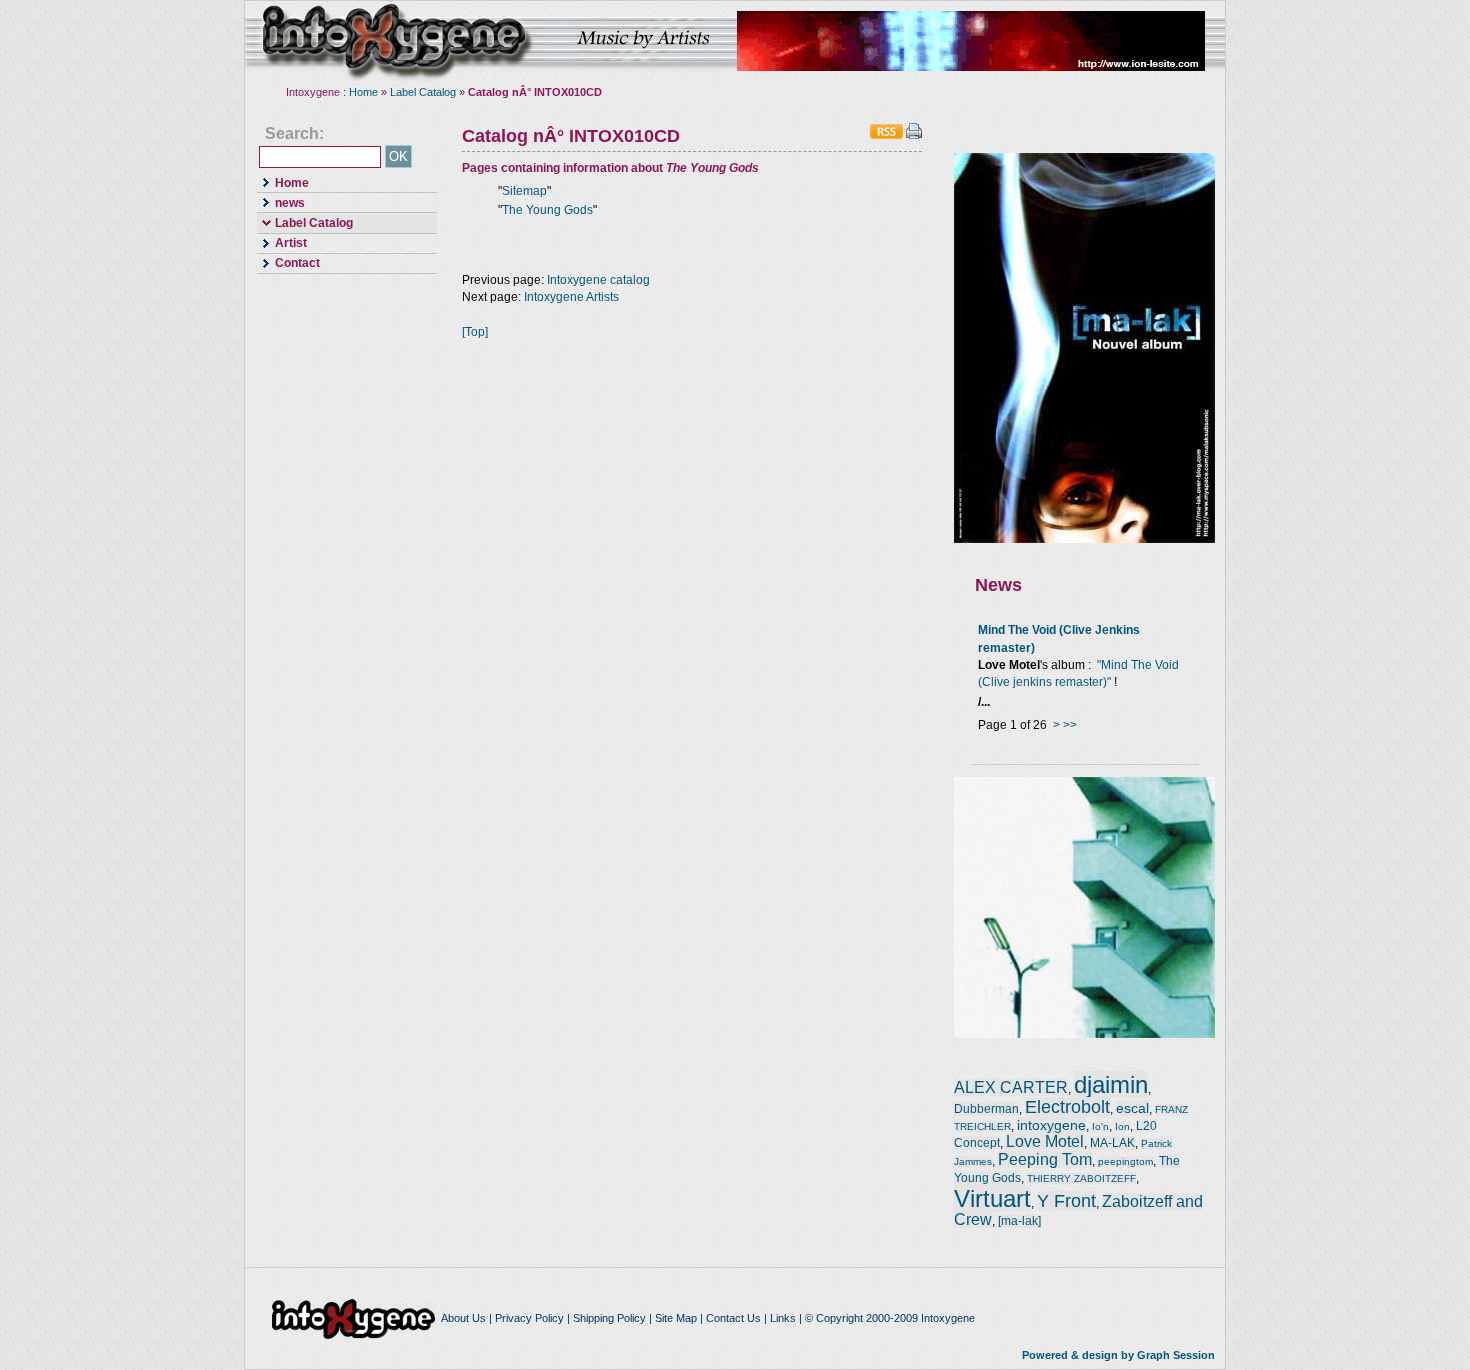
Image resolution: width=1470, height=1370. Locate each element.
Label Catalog (423, 92)
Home (363, 92)
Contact (288, 262)
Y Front (1066, 1201)
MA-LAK (1112, 1143)
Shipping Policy (609, 1318)
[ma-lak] (1019, 1221)
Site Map (676, 1318)
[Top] (475, 332)
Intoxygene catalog (598, 280)
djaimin (1111, 1084)
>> (1070, 725)
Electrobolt (1067, 1107)
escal (1132, 1108)
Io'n (1100, 1126)
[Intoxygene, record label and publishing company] (355, 1318)
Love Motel (1045, 1141)
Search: (294, 134)
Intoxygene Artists (571, 297)
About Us (463, 1318)
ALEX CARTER (1011, 1087)
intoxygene (395, 41)
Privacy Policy (529, 1318)
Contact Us (733, 1318)
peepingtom (1125, 1161)
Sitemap (524, 191)
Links (783, 1318)
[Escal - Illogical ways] (1084, 1034)
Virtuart (992, 1198)
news (281, 201)
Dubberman (986, 1109)
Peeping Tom (1045, 1159)
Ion (1122, 1126)
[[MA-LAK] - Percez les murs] (1084, 539)
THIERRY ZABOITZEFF (1081, 1178)
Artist (282, 242)
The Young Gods (547, 210)
